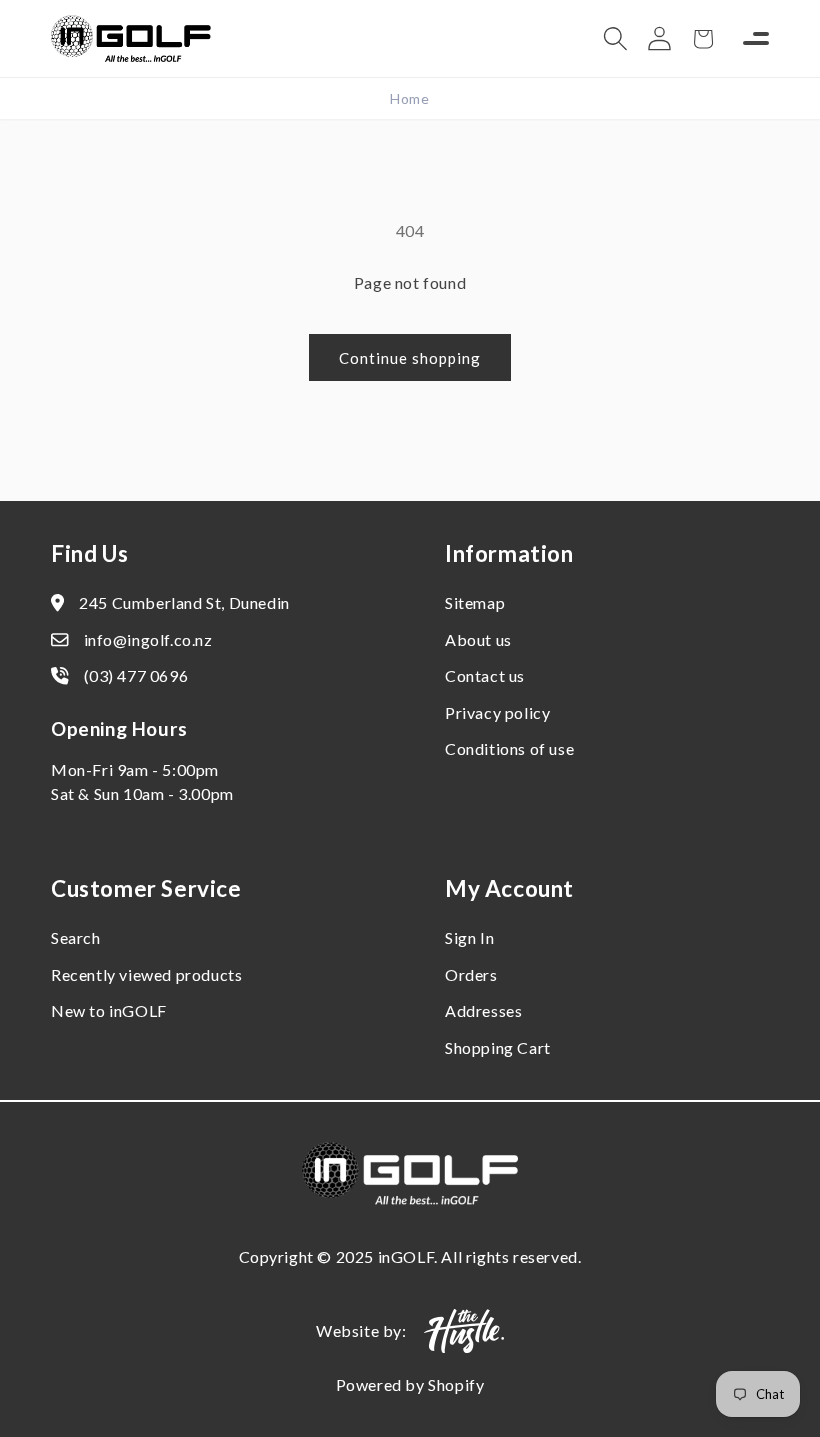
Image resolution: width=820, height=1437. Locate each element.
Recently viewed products (146, 974)
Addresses (483, 1010)
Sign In (469, 937)
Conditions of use (509, 748)
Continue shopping (410, 358)
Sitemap (475, 602)
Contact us (485, 675)
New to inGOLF (109, 1010)
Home (409, 98)
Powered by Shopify (410, 1384)
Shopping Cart (498, 1047)
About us (478, 639)
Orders (471, 974)
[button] (615, 39)
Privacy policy (497, 712)
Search (76, 937)
